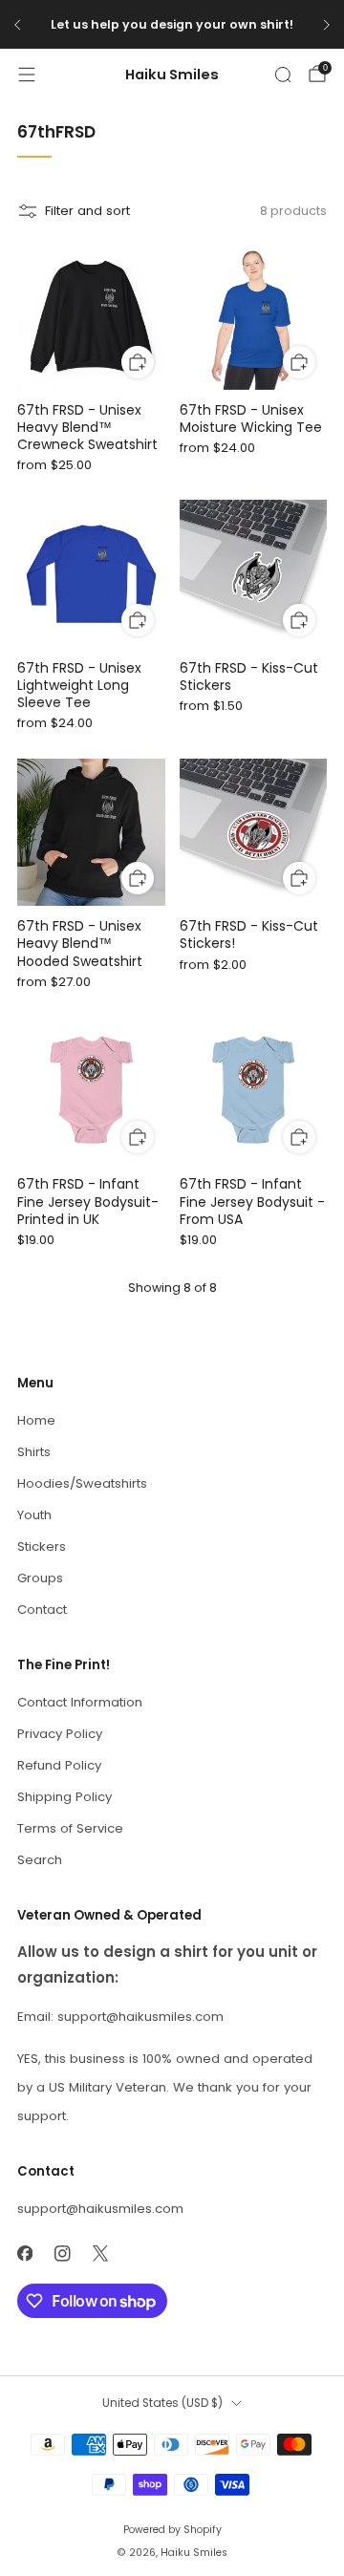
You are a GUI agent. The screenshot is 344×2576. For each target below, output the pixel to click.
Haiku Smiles (172, 75)
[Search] (283, 75)
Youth (34, 1515)
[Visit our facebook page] (25, 2254)
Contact (42, 1610)
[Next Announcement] (327, 25)
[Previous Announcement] (17, 25)
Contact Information (80, 1702)
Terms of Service (70, 1828)
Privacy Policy (60, 1734)
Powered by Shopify (172, 2530)
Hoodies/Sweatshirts (82, 1483)
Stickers (42, 1546)
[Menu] (27, 75)
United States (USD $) (162, 2403)
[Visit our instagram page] (63, 2254)
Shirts (34, 1452)
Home (36, 1420)
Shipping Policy (64, 1797)
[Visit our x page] (100, 2254)
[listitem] (172, 25)
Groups (40, 1578)
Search (40, 1860)
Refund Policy (59, 1765)
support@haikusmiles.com (100, 2209)
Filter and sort (87, 211)
